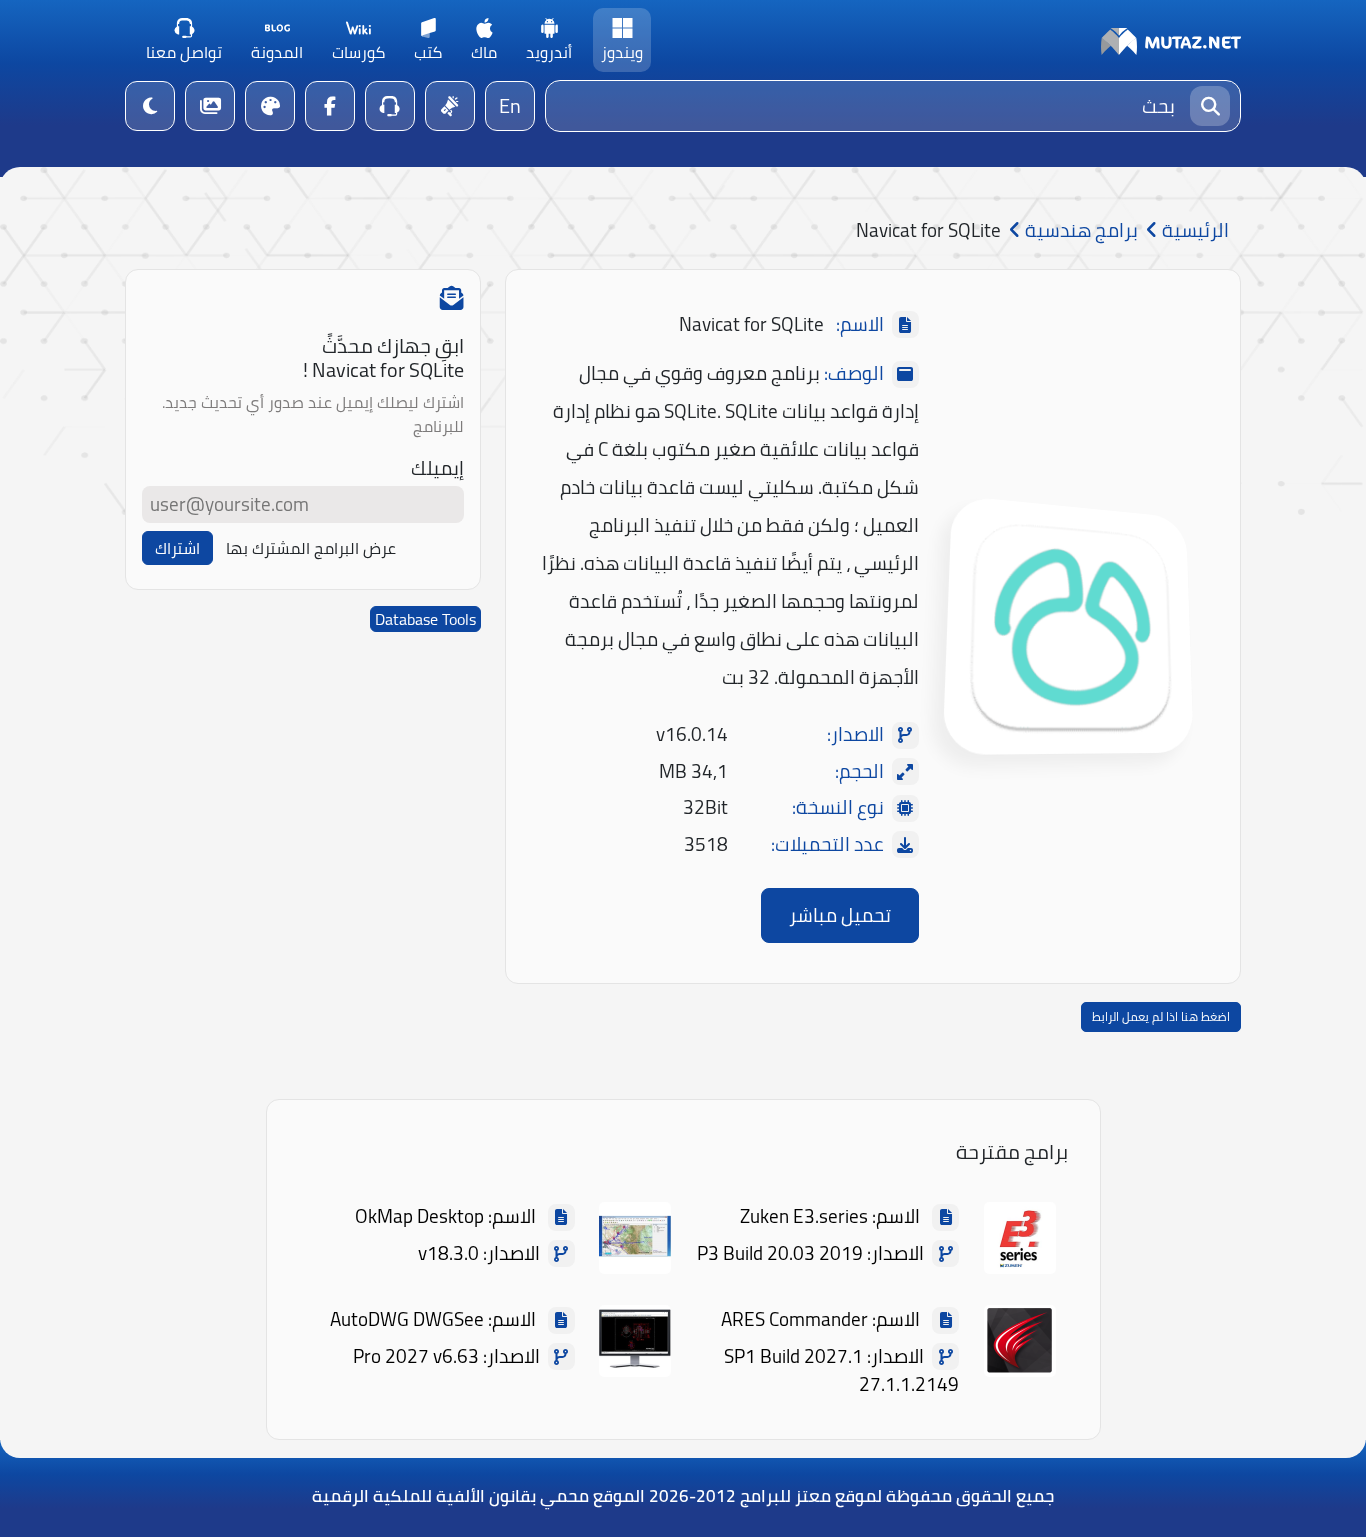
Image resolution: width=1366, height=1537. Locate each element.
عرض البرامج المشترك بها (311, 548)
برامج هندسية (1079, 230)
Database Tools (425, 619)
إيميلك (437, 468)
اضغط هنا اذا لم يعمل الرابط (1161, 1016)
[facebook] (330, 106)
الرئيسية (1193, 230)
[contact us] (390, 106)
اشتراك (177, 548)
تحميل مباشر (840, 915)
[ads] (450, 106)
